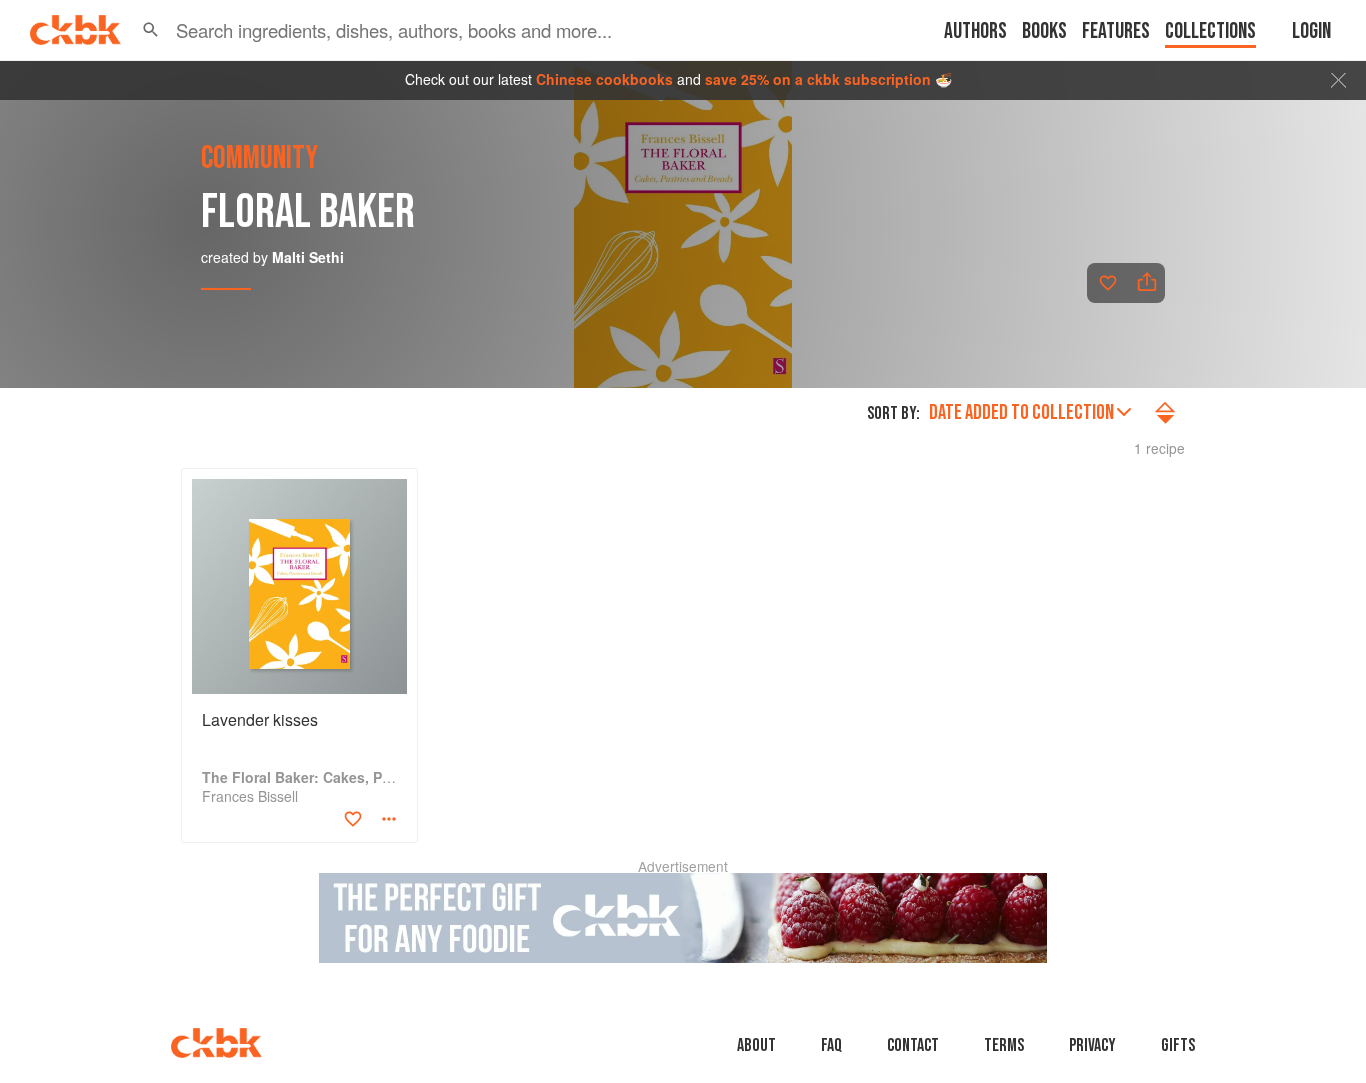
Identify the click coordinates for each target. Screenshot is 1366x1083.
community (259, 159)
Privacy (1092, 1045)
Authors (975, 31)
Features (1116, 31)
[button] (151, 30)
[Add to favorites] (1108, 283)
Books (1044, 31)
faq (831, 1045)
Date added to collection (1021, 412)
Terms (1004, 1045)
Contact (913, 1045)
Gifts (1178, 1045)
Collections (1210, 31)
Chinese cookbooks (604, 79)
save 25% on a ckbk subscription (818, 79)
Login (1311, 31)
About (756, 1045)
